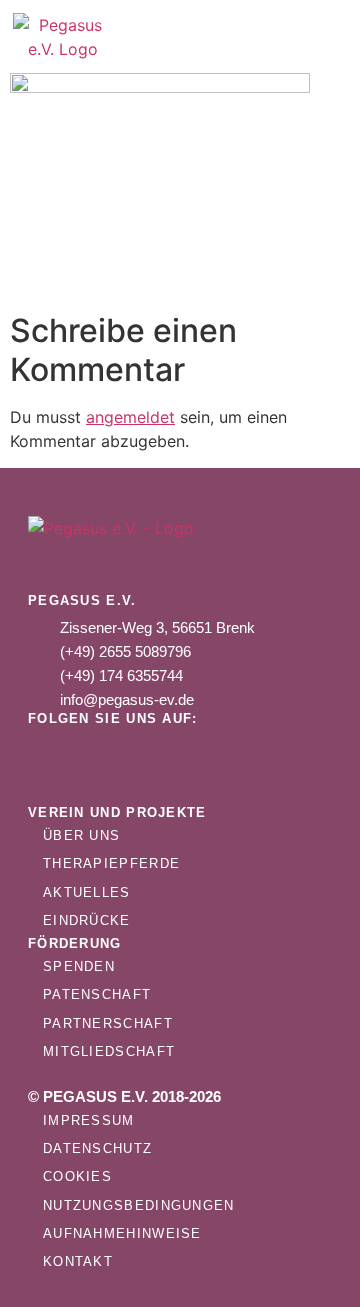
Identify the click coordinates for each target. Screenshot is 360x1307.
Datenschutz (97, 1148)
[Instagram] (53, 753)
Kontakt (78, 1261)
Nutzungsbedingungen (139, 1205)
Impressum (89, 1120)
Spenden (79, 966)
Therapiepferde (111, 863)
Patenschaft (97, 994)
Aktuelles (87, 892)
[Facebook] (113, 753)
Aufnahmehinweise (122, 1233)
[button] (274, 37)
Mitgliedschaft (109, 1051)
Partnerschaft (108, 1023)
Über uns (81, 835)
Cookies (77, 1176)
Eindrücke (87, 920)
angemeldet (130, 417)
